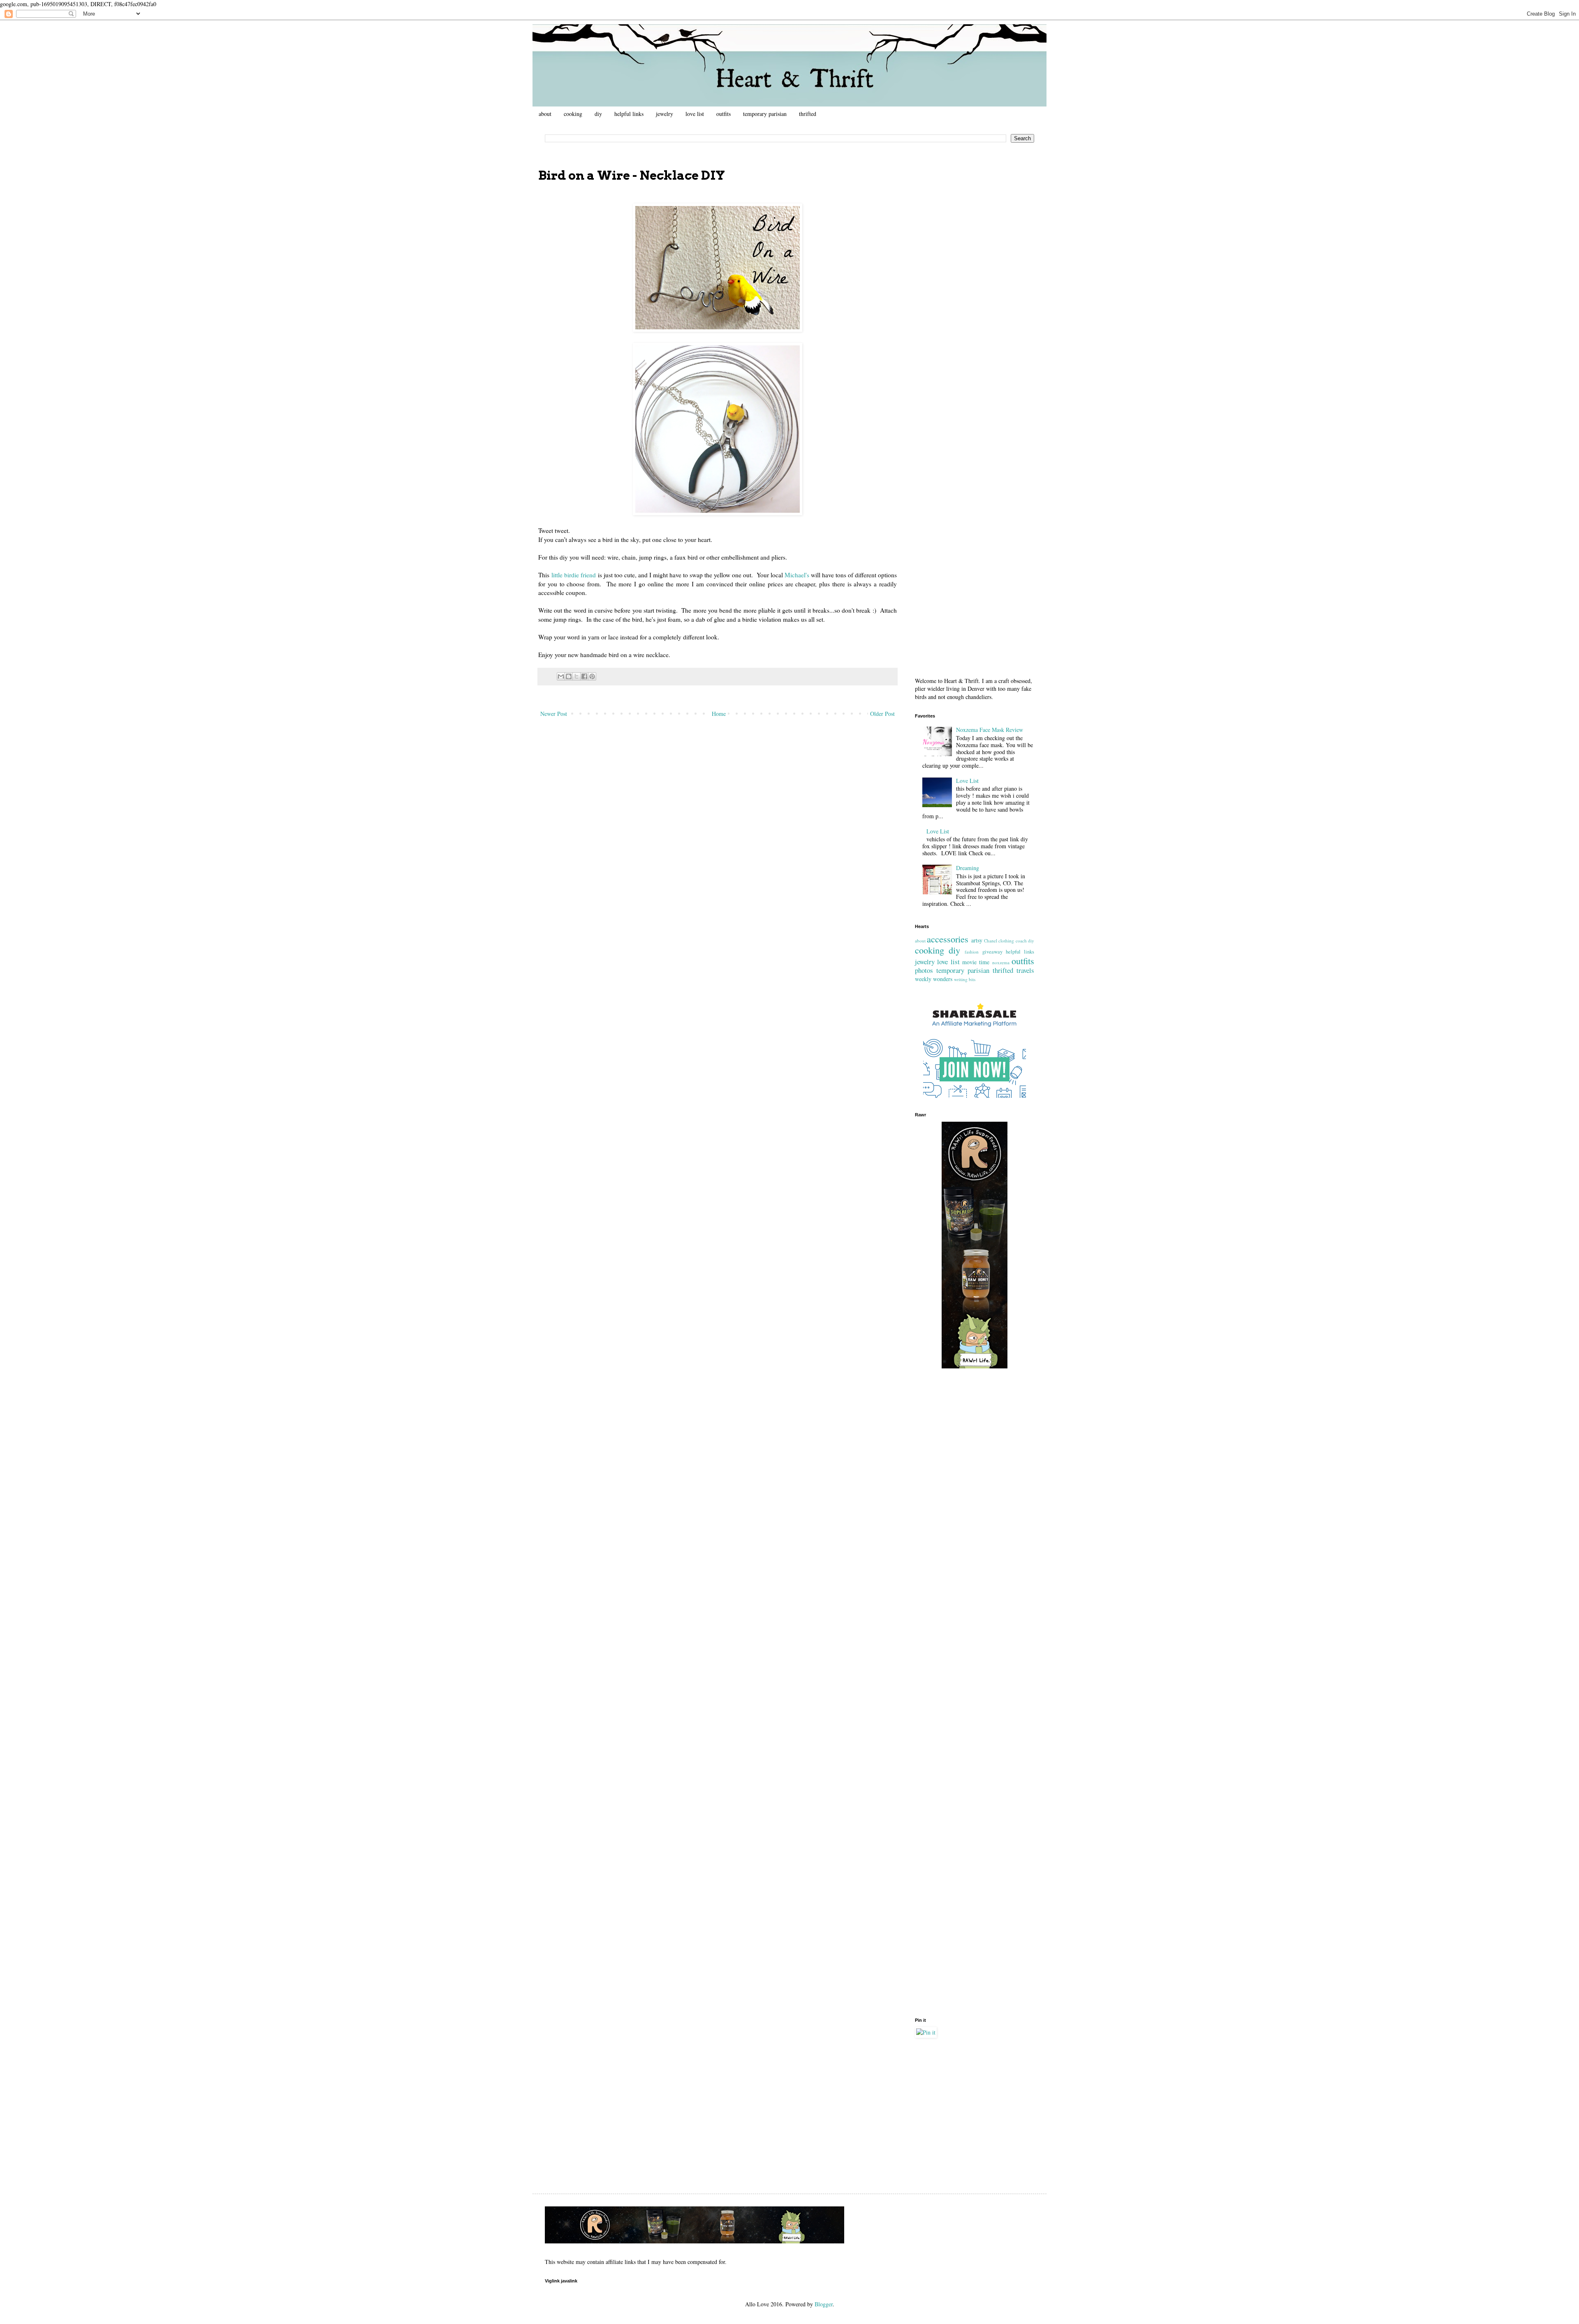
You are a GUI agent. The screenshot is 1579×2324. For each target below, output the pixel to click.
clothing (1006, 941)
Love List (967, 781)
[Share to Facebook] (584, 676)
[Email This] (561, 676)
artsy (977, 940)
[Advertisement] (975, 282)
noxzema (1001, 962)
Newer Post (554, 714)
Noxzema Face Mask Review (990, 730)
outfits (724, 114)
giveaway (992, 952)
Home (719, 714)
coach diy (1025, 941)
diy (598, 114)
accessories (948, 939)
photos (924, 970)
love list (695, 114)
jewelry (664, 114)
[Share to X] (576, 676)
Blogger (824, 2304)
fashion (972, 952)
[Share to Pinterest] (592, 676)
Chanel (991, 941)
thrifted (808, 114)
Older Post (882, 714)
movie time (976, 962)
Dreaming (968, 868)
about (545, 114)
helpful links (629, 114)
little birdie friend (574, 575)
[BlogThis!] (569, 676)
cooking (573, 114)
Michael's (797, 575)
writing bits (965, 979)
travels (1025, 970)
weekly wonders (934, 979)
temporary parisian (765, 114)
